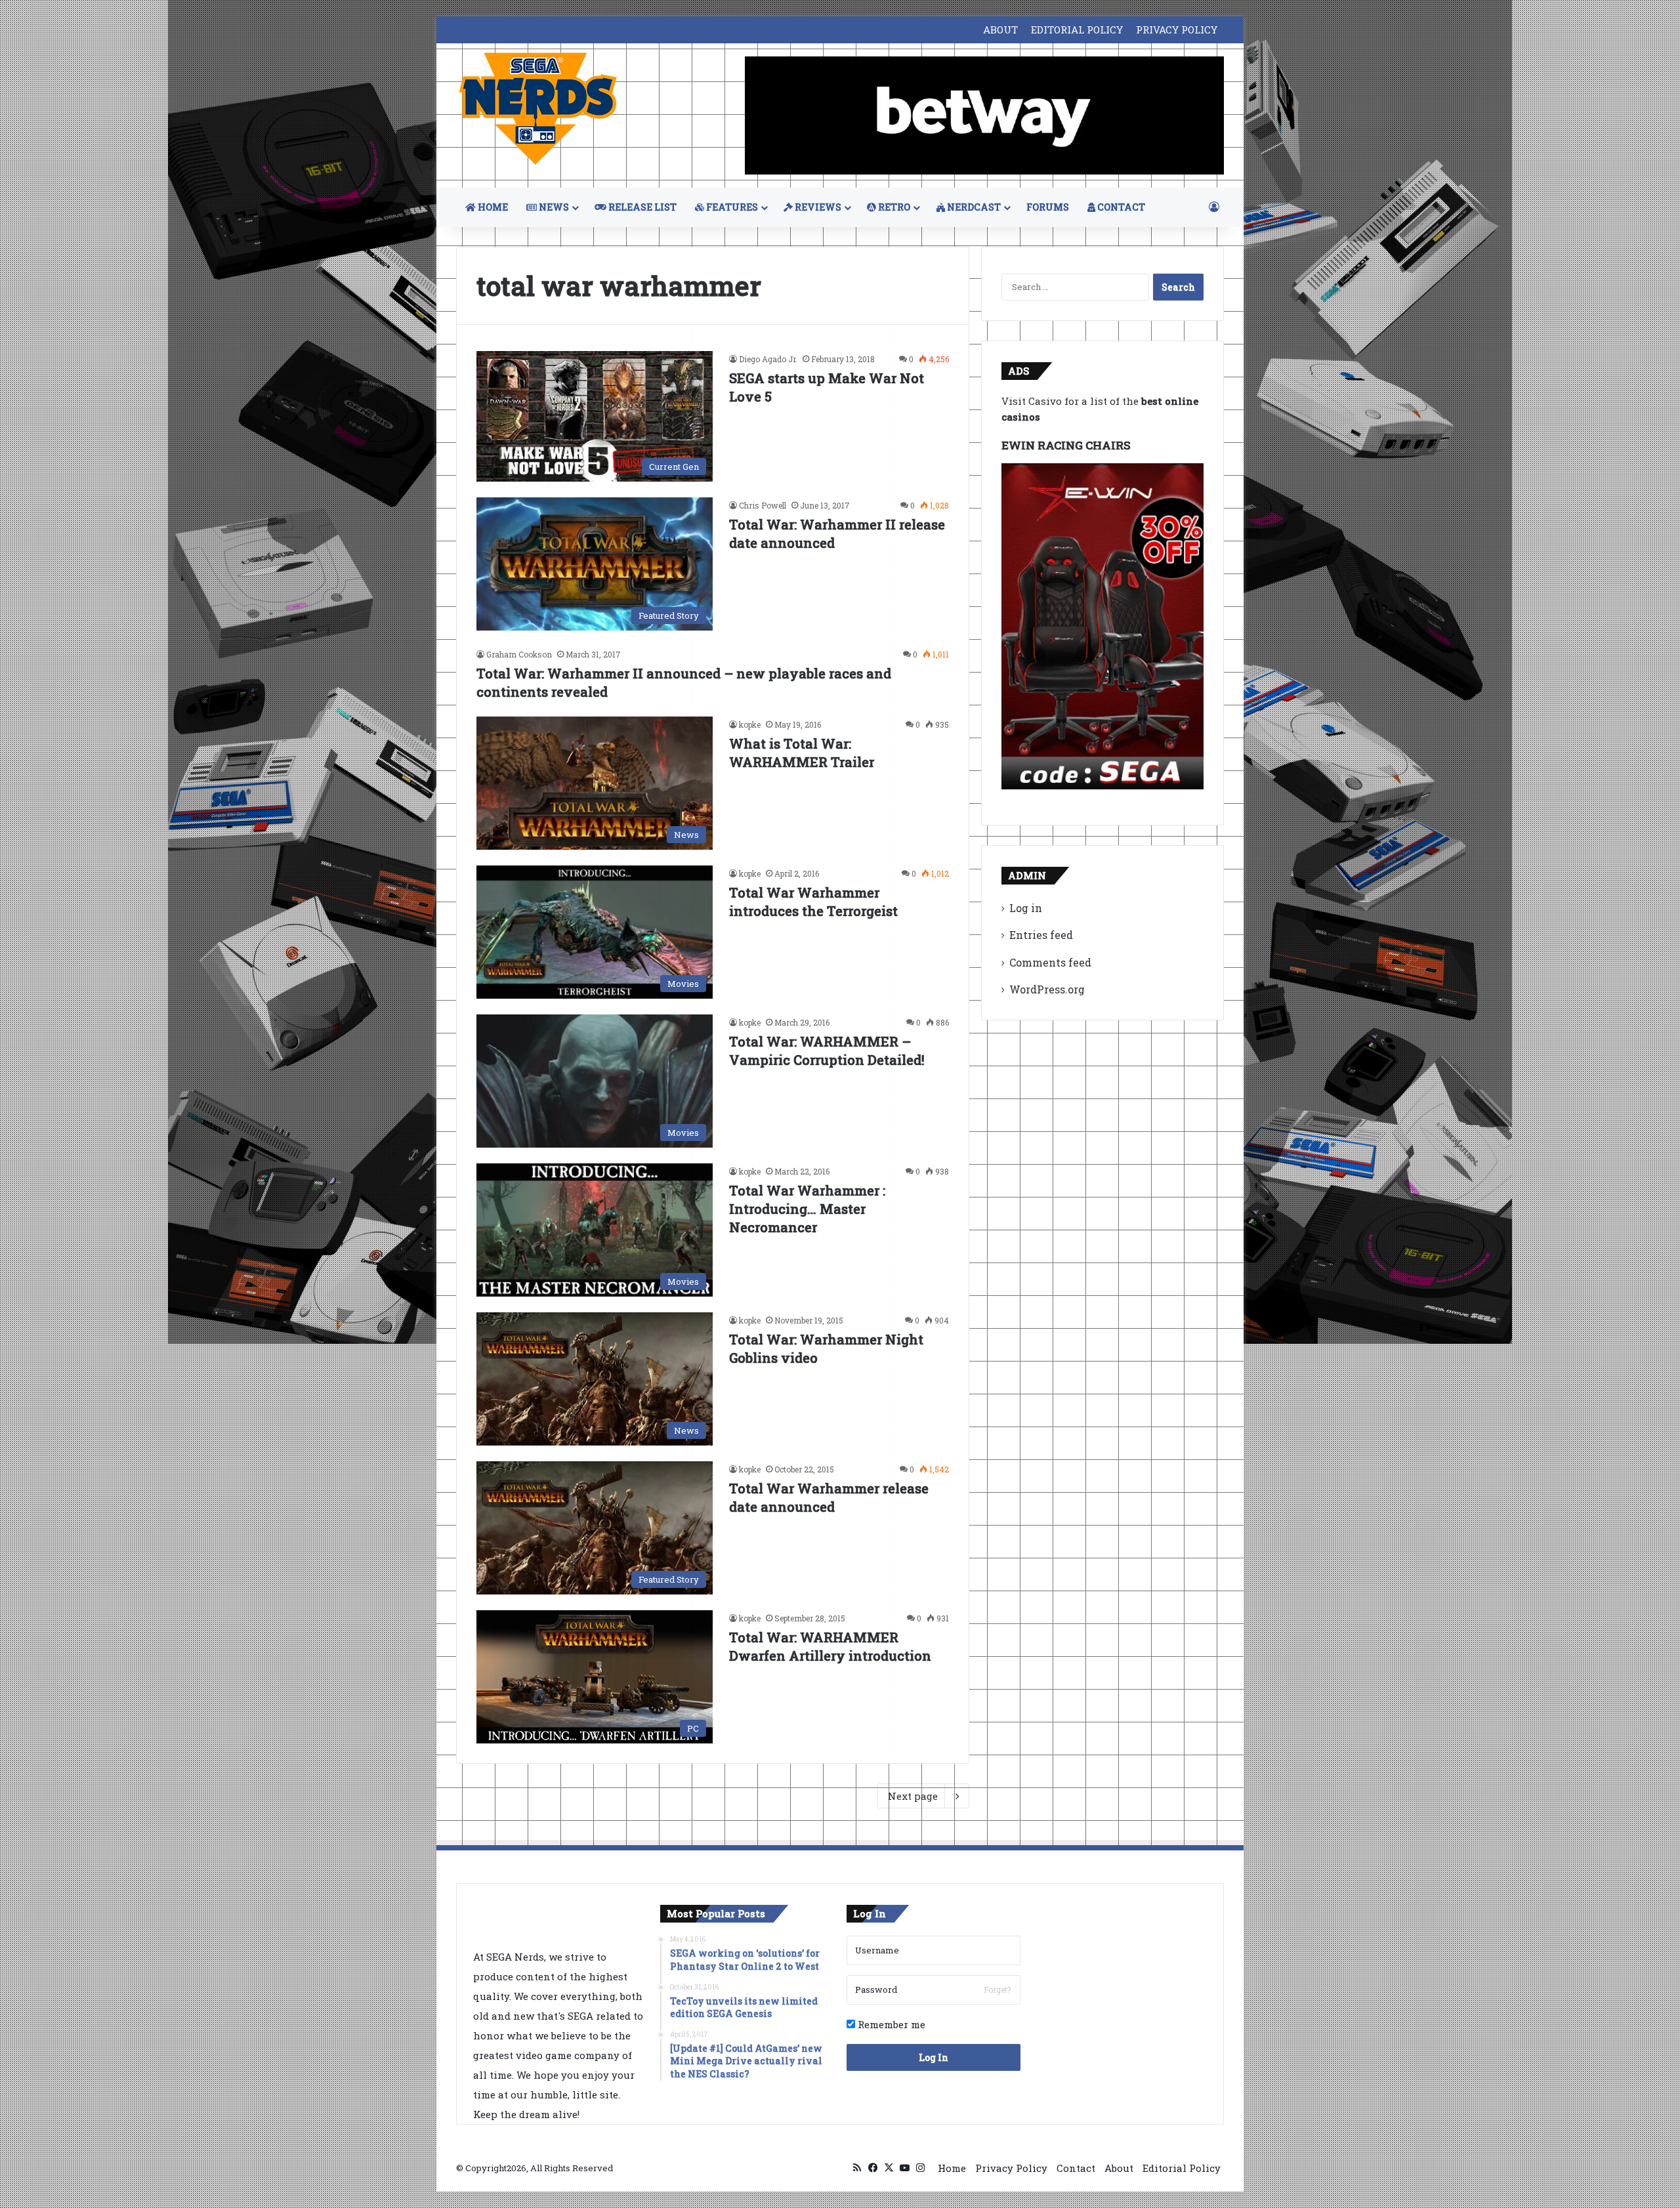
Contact (1076, 2168)
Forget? (997, 1989)
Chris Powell (763, 505)
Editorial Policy (1182, 2168)
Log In (934, 2057)
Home (952, 2168)
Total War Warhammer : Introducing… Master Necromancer (807, 1209)
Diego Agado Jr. (768, 359)
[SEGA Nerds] (538, 109)
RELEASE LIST (641, 207)
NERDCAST (973, 207)
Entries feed (1041, 935)
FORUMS (1048, 207)
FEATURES (731, 207)
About (1119, 2168)
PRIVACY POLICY (1177, 30)
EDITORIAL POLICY (1077, 30)
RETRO (893, 207)
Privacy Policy (1011, 2168)
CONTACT (1120, 207)
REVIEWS (817, 207)
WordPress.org (1047, 989)
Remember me (890, 2024)
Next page (913, 1796)
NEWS (553, 207)
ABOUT (1000, 30)
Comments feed (1050, 962)
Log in (1026, 908)
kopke (750, 724)
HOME (492, 207)
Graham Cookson (519, 654)
